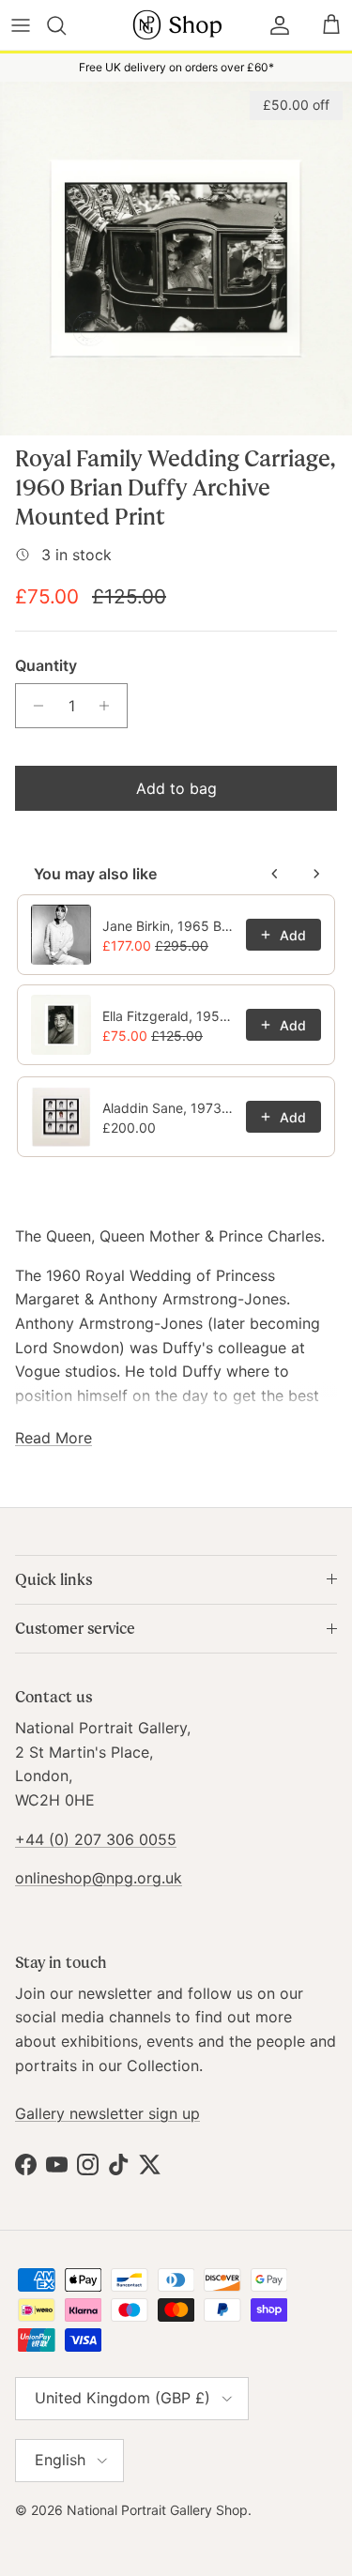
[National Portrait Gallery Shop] (176, 25)
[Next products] (316, 874)
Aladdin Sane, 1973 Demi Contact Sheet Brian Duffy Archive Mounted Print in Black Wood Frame (168, 1108)
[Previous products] (275, 874)
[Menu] (21, 25)
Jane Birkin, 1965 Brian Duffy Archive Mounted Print (168, 926)
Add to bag (176, 788)
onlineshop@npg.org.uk (99, 1878)
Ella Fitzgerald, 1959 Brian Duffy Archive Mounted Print (168, 1016)
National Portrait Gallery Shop (157, 2510)
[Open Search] (67, 25)
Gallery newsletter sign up (107, 2113)
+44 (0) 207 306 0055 (96, 1839)
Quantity (46, 665)
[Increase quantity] (109, 706)
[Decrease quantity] (33, 706)
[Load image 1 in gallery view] (176, 258)
